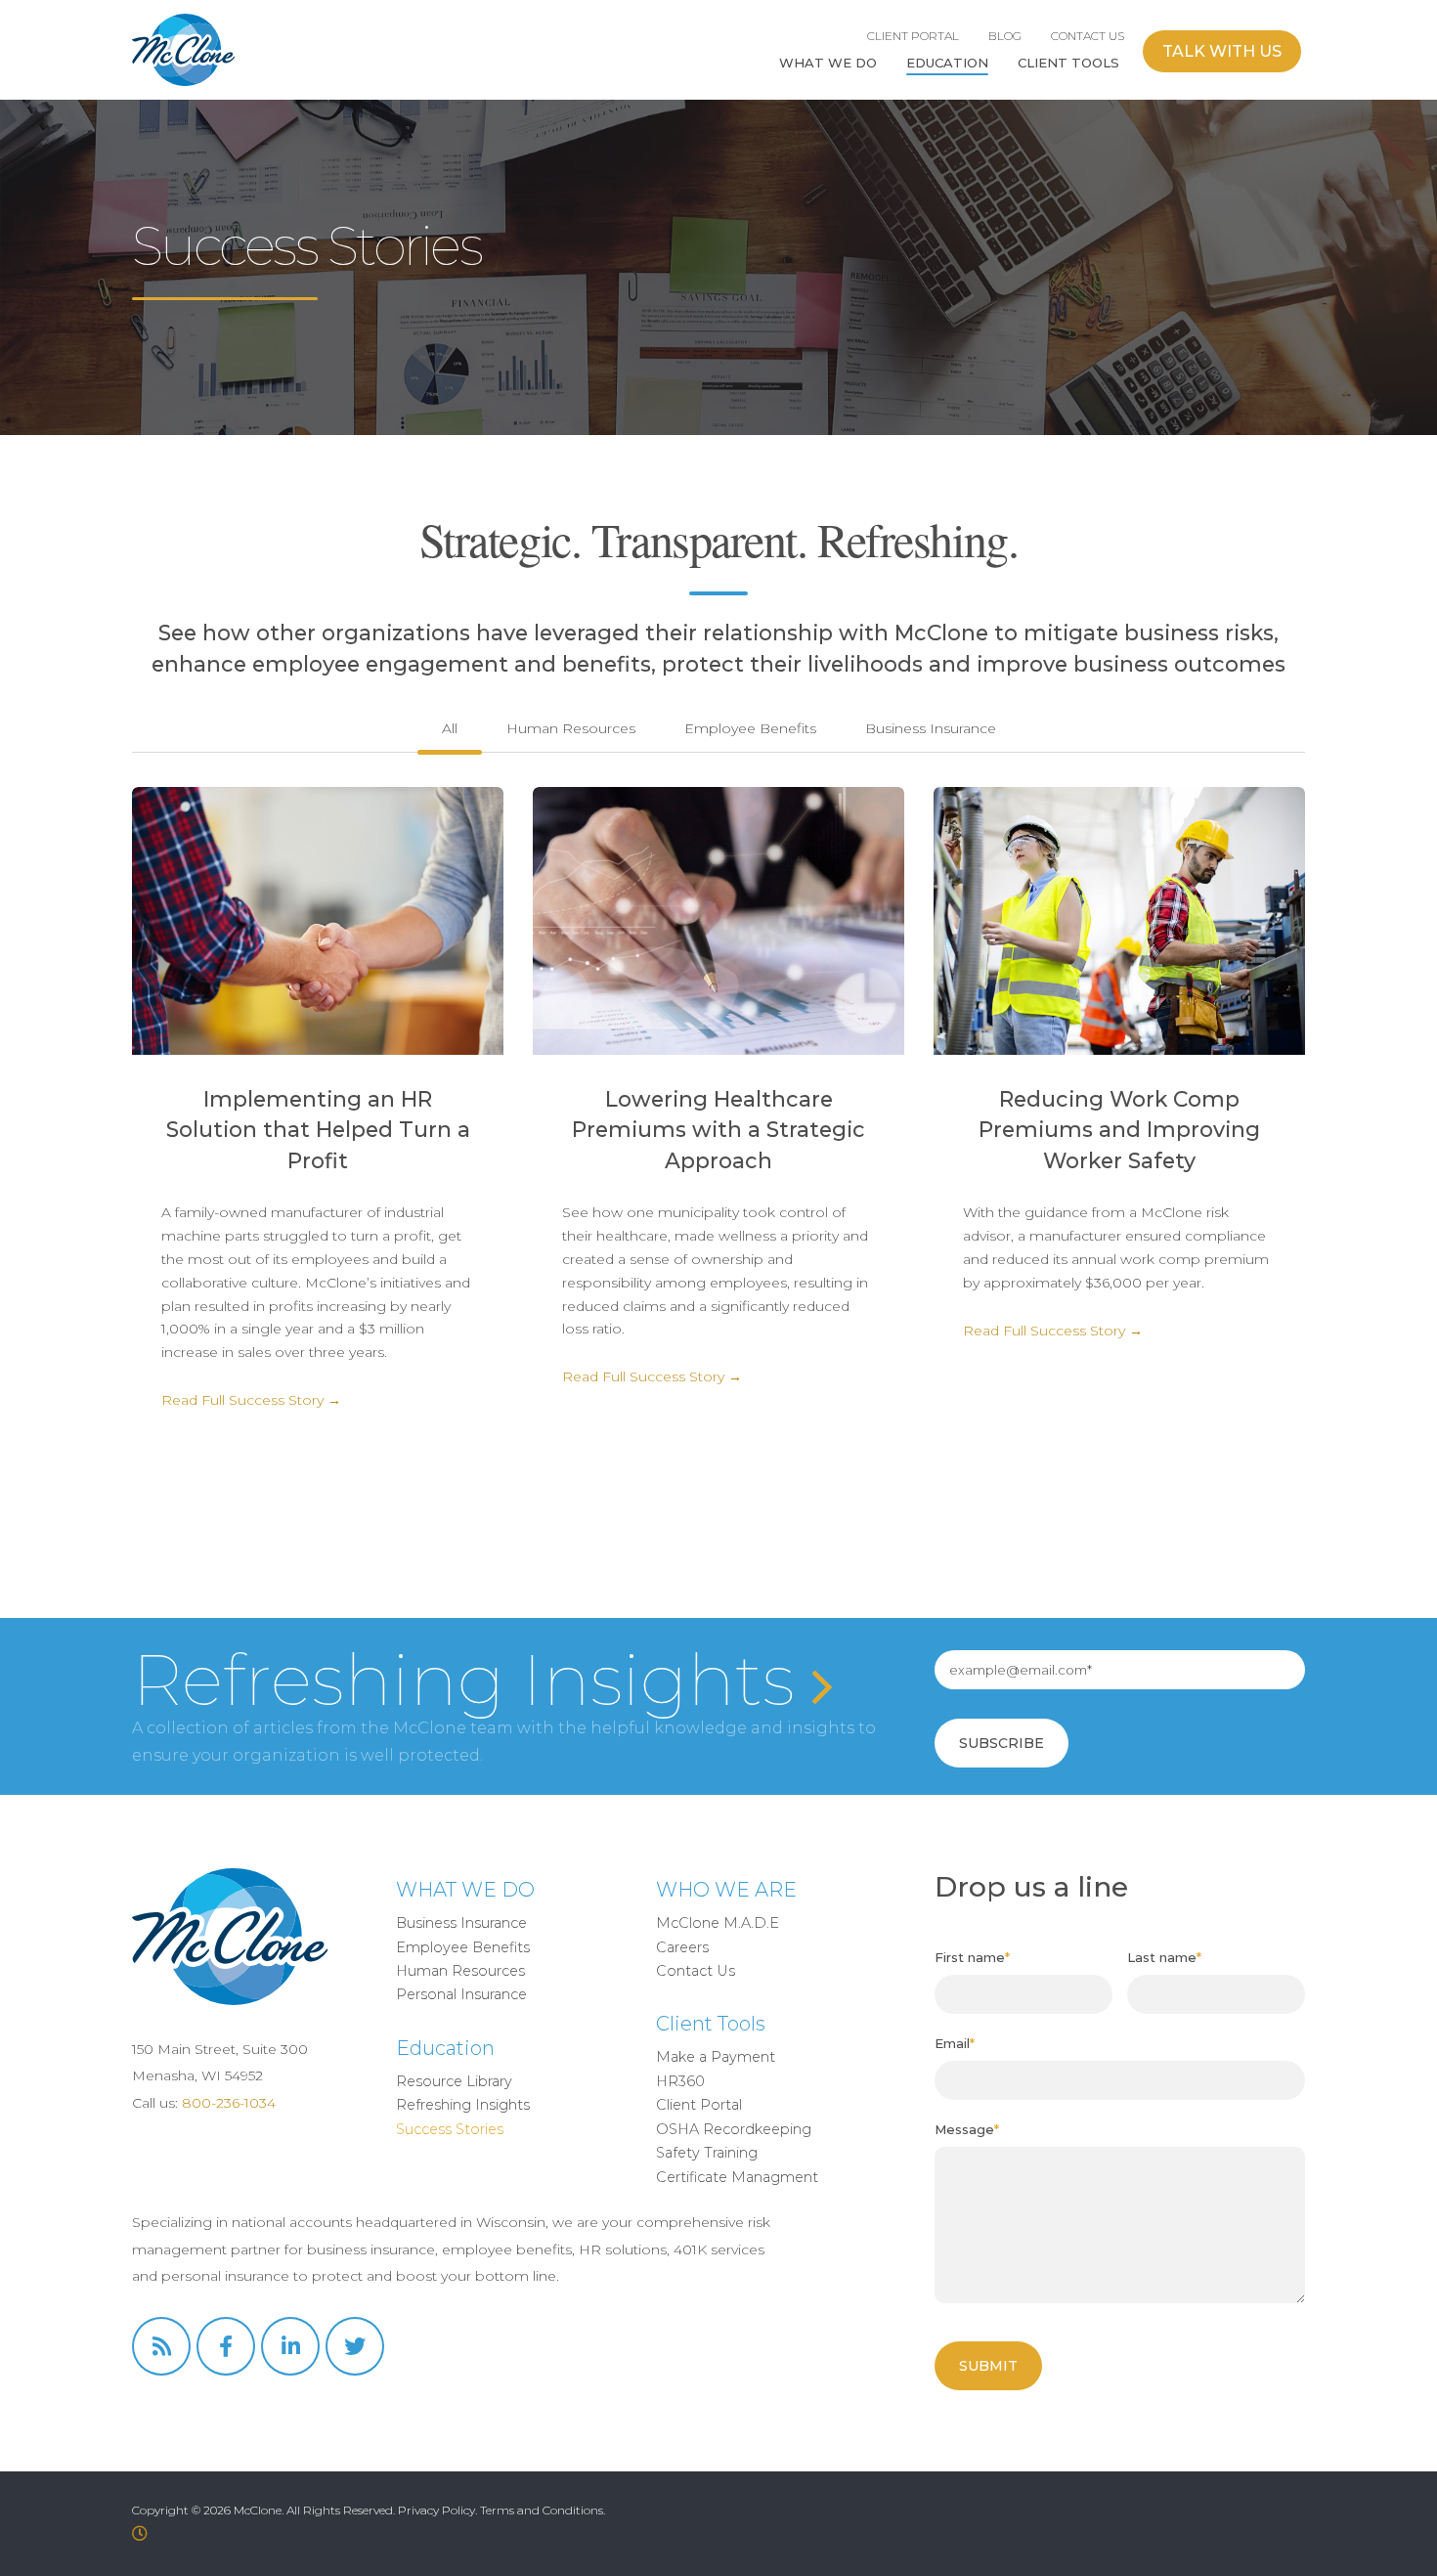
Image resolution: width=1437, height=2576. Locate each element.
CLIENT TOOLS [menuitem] (1068, 63)
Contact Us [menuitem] (696, 1971)
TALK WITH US (1222, 51)
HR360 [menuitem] (680, 2081)
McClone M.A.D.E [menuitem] (718, 1923)
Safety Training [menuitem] (707, 2153)
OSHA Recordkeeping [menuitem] (734, 2129)
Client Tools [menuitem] (711, 2024)
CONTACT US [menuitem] (1088, 36)
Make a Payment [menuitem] (716, 2057)
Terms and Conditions (542, 2510)
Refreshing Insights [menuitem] (463, 2105)
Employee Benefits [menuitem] (463, 1947)
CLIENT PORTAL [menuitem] (913, 36)
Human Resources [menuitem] (460, 1971)
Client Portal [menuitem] (699, 2105)
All (450, 728)
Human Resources (571, 728)
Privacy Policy (436, 2510)
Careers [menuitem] (682, 1947)
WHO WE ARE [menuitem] (726, 1890)
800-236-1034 (229, 2103)
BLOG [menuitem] (1005, 36)
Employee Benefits (750, 728)
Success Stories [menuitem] (450, 2129)
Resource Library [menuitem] (454, 2081)
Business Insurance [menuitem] (461, 1923)
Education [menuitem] (445, 2048)
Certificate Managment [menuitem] (737, 2177)
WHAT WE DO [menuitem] (828, 63)
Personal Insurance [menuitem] (461, 1994)
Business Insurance (931, 728)
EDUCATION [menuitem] (947, 63)
